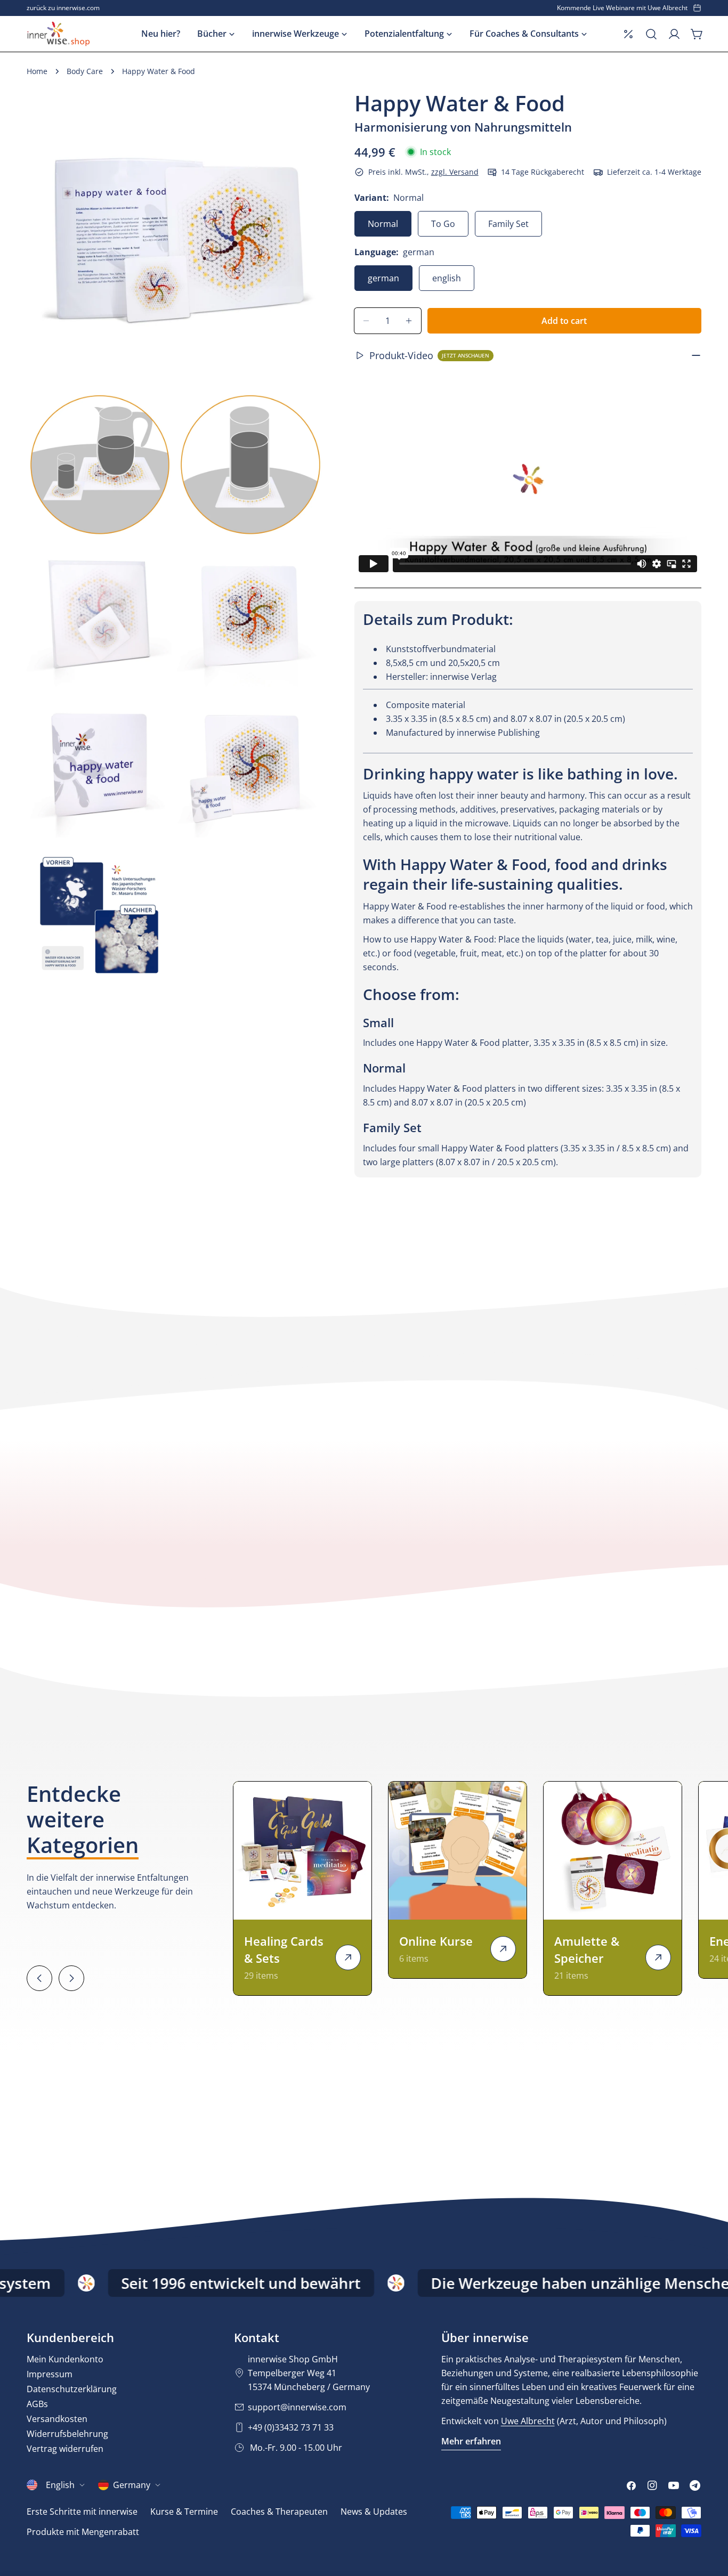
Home (37, 71)
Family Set (508, 224)
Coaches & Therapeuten (279, 2512)
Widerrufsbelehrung (67, 2434)
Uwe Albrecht (528, 2421)
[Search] (651, 34)
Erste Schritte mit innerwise (82, 2512)
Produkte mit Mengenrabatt (83, 2532)
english (447, 278)
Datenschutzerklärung (72, 2389)
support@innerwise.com (297, 2407)
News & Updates (374, 2512)
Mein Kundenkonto (65, 2359)
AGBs (37, 2404)
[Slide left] (39, 1978)
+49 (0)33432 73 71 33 (291, 2427)
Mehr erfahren (471, 2441)
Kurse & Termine (184, 2512)
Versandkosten (57, 2419)
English (60, 2485)
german (383, 278)
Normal (383, 224)
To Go (443, 224)
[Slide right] (71, 1978)
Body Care (85, 71)
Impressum (50, 2374)
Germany (132, 2485)
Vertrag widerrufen (65, 2449)
